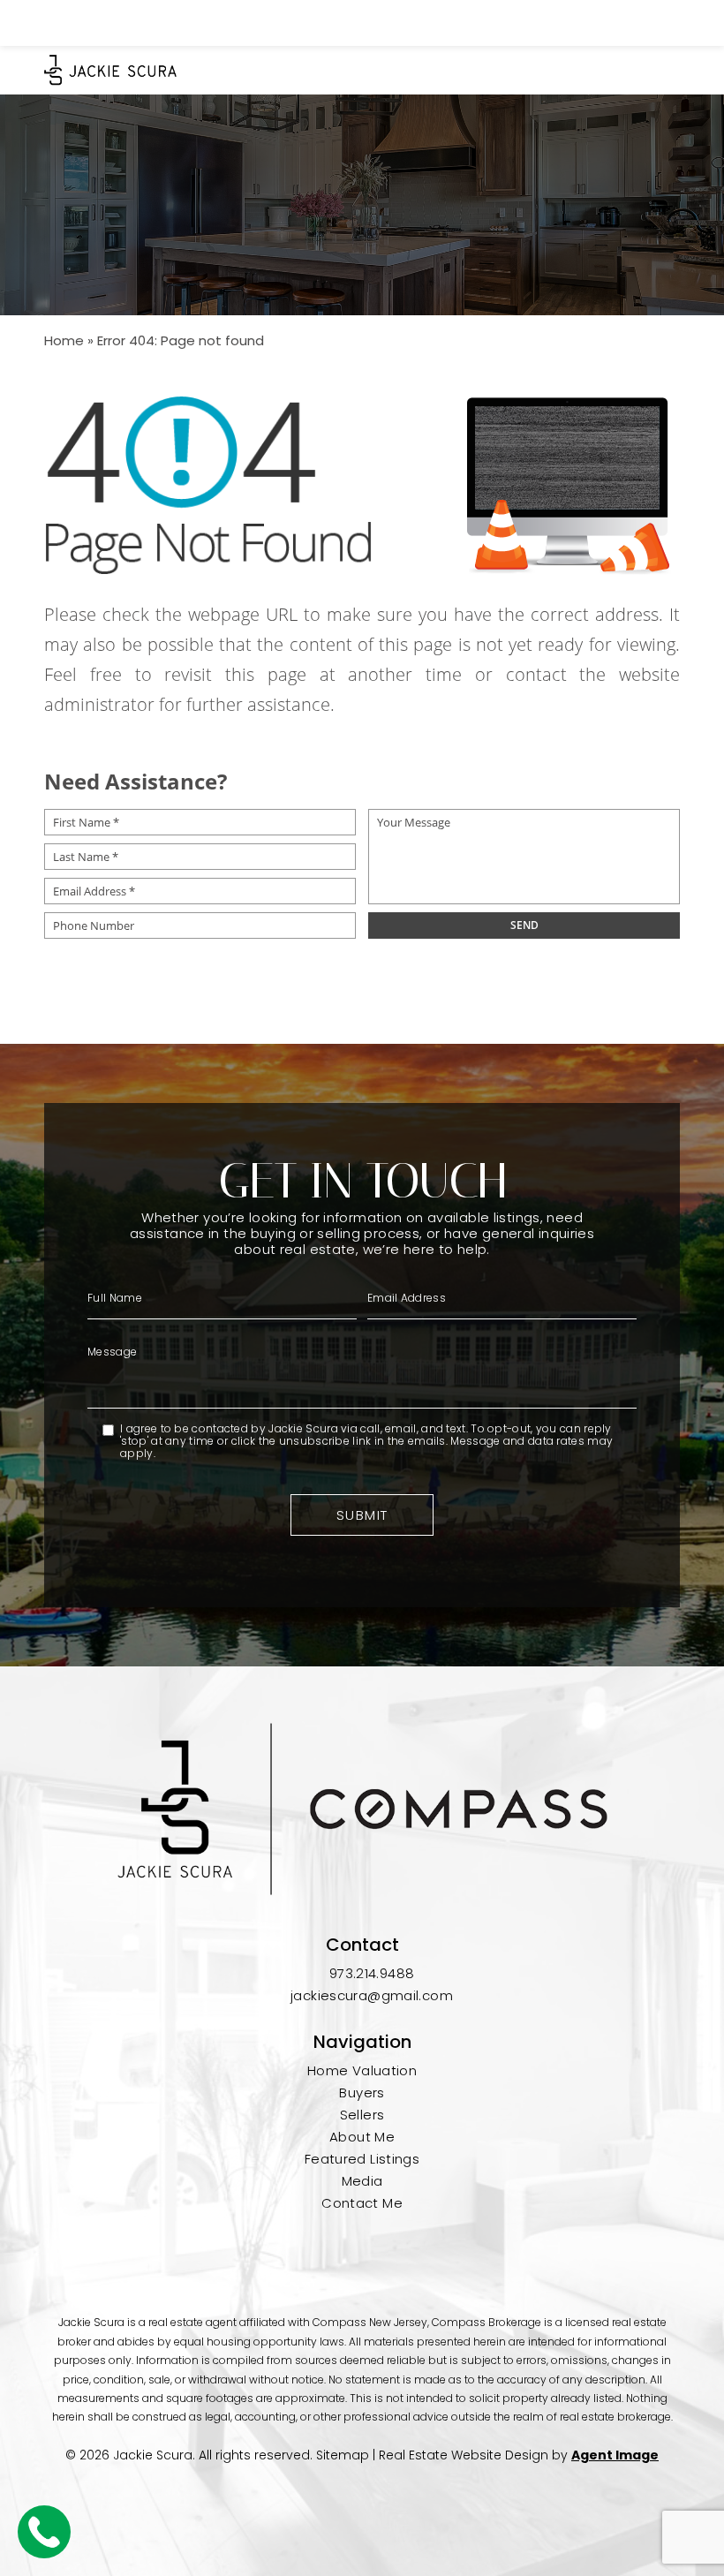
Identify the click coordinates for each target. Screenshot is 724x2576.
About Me (362, 2137)
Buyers (362, 2093)
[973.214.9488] (362, 23)
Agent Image (615, 2455)
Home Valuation (362, 2070)
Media (362, 2181)
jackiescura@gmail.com (372, 1995)
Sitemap (343, 2455)
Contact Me (362, 2203)
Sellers (362, 2115)
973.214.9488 (372, 1973)
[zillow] (399, 2249)
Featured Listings (362, 2159)
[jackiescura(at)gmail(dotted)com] (644, 23)
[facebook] (325, 2249)
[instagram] (362, 2249)
